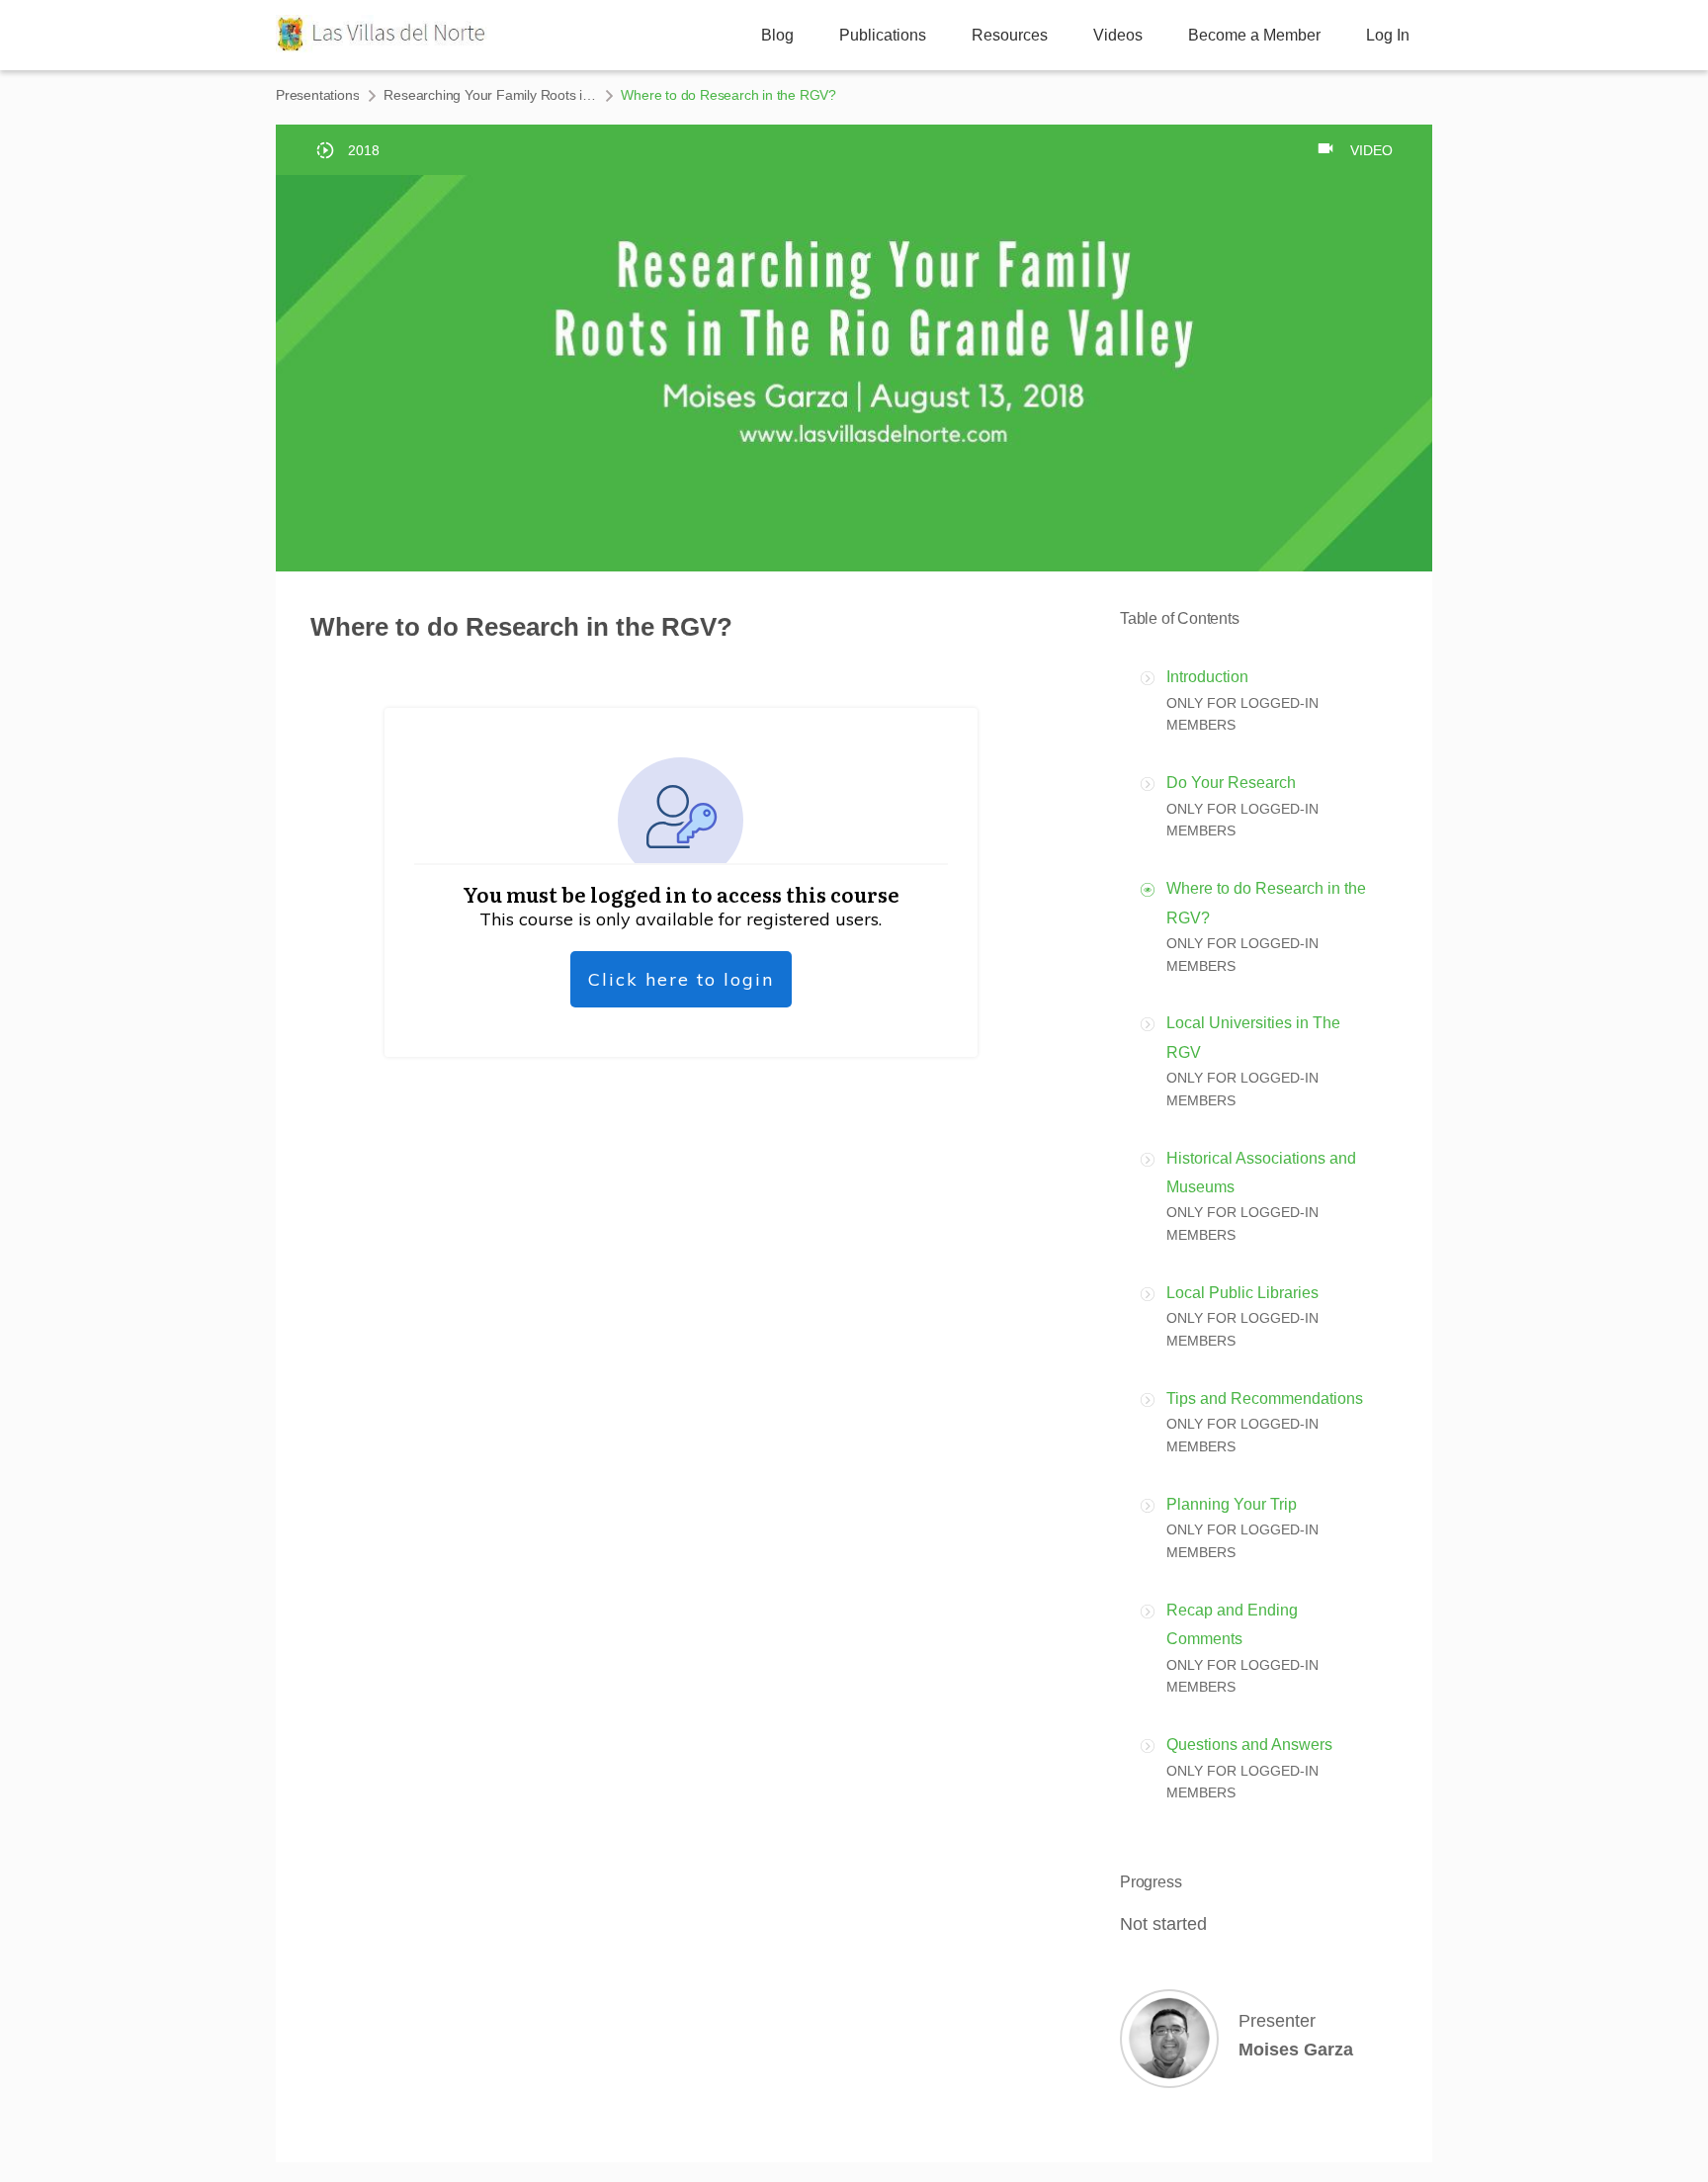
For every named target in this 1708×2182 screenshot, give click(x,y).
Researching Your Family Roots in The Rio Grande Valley (490, 95)
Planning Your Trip (1232, 1504)
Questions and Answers (1249, 1745)
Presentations (317, 95)
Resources (1010, 35)
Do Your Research (1231, 783)
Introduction (1207, 677)
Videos (1118, 35)
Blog (777, 35)
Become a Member (1254, 35)
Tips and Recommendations (1265, 1398)
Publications (883, 35)
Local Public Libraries (1242, 1293)
